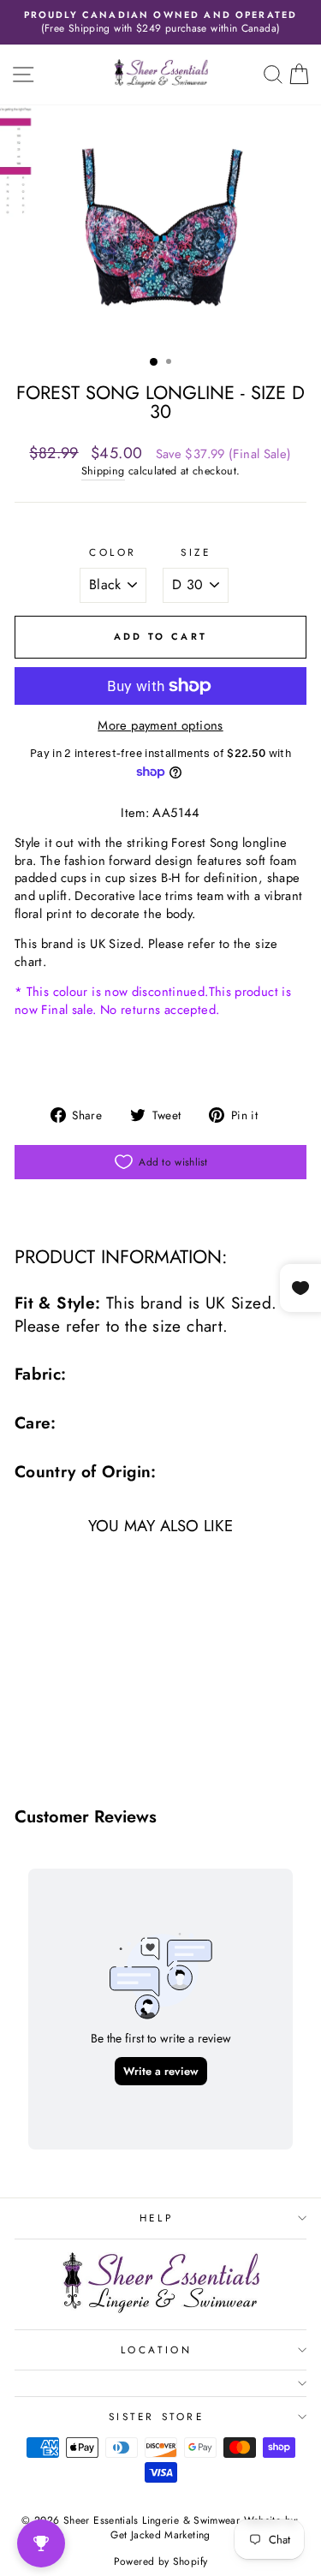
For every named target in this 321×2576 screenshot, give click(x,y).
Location (156, 2349)
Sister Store (156, 2416)
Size (196, 552)
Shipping (103, 471)
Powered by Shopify (161, 2561)
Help (156, 2218)
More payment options (160, 726)
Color (113, 552)
